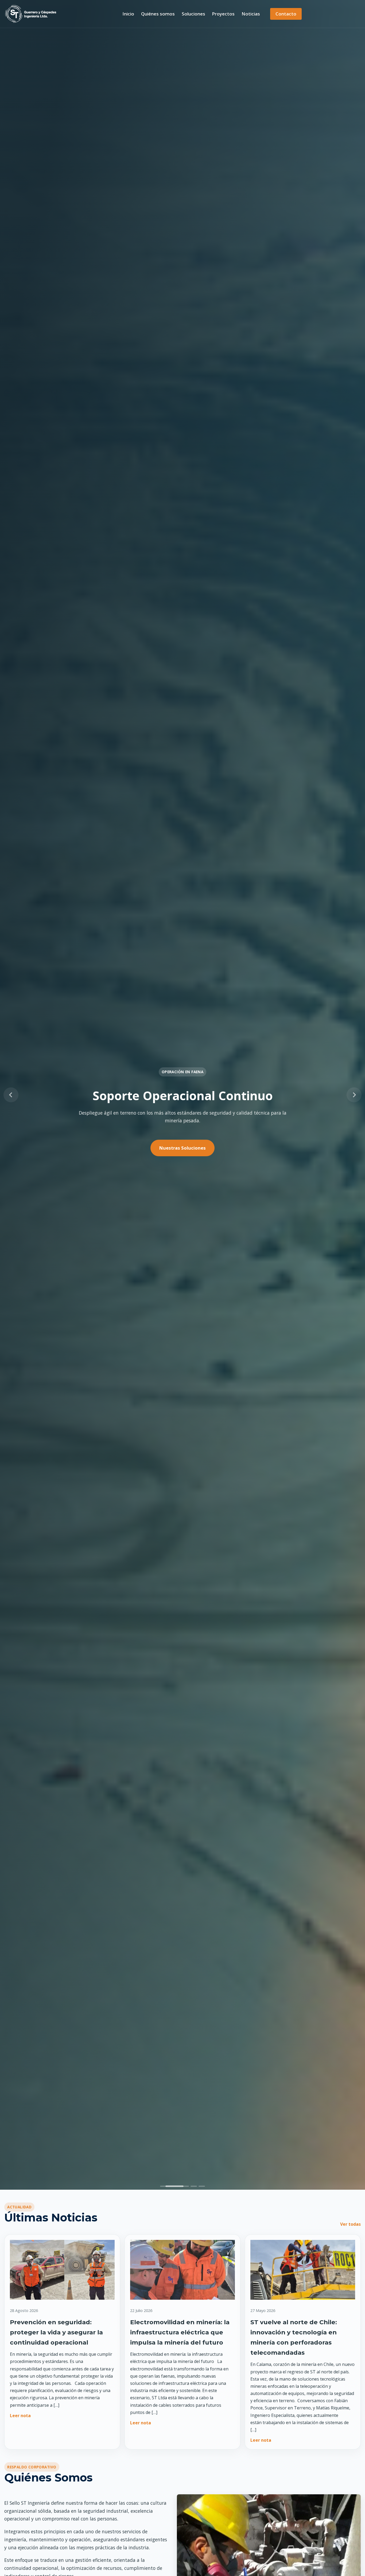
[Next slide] (354, 1095)
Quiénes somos (158, 14)
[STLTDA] (31, 14)
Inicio (128, 14)
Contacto (286, 14)
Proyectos (223, 14)
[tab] (163, 2186)
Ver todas (350, 2224)
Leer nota (20, 2416)
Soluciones (193, 14)
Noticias (251, 14)
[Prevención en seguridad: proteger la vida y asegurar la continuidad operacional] (62, 2272)
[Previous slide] (11, 1095)
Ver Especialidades (183, 1148)
